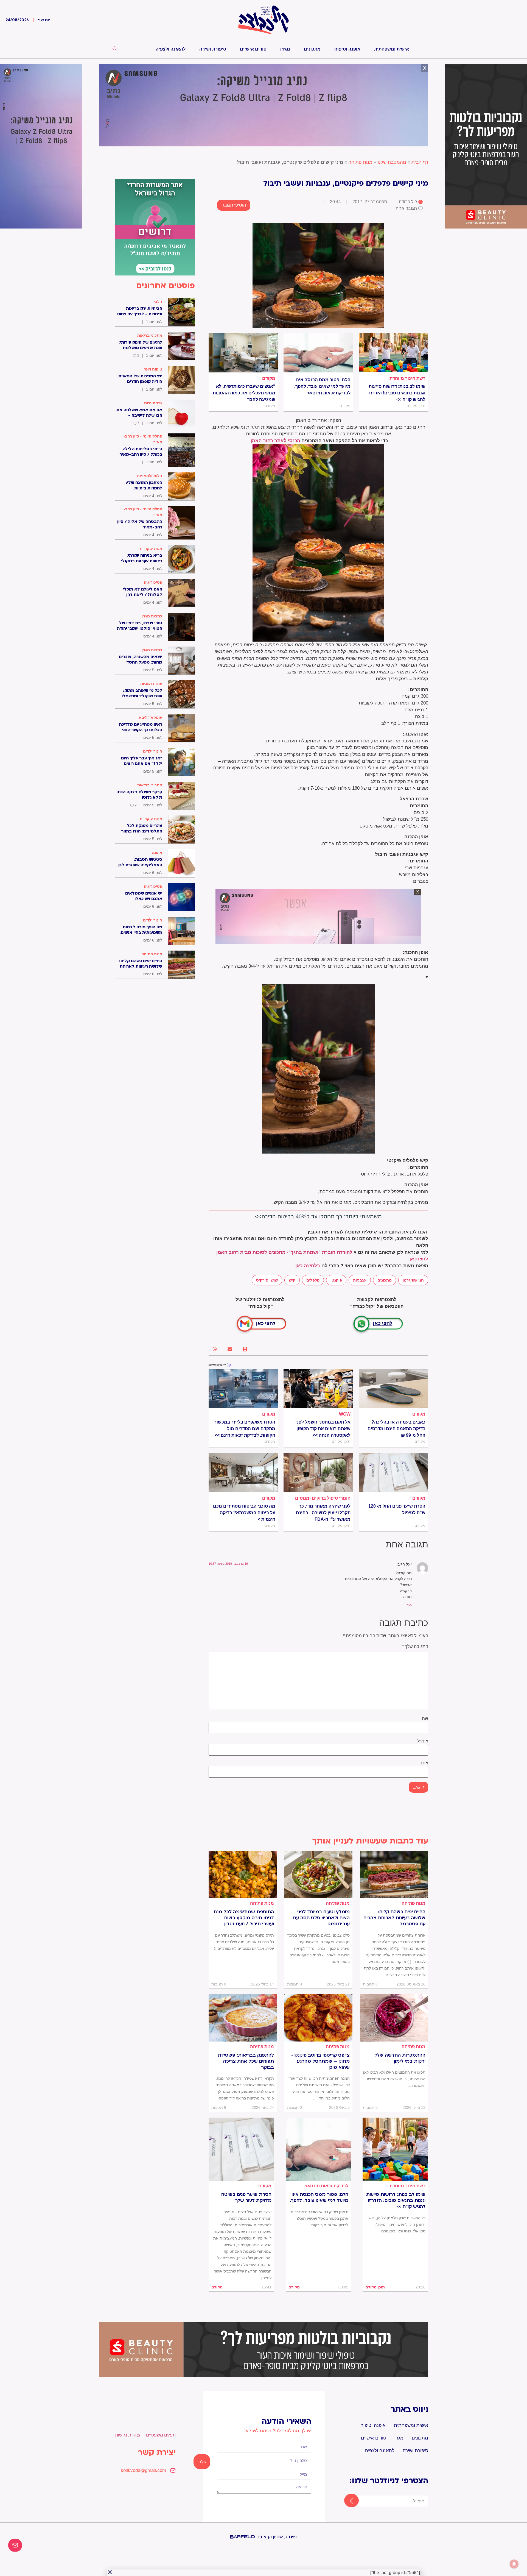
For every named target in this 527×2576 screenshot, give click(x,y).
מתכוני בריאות (150, 335)
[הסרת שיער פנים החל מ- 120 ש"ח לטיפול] (393, 1472)
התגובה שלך (415, 1647)
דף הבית (420, 162)
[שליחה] (347, 2501)
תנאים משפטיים (161, 2435)
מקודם (269, 378)
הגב (409, 1605)
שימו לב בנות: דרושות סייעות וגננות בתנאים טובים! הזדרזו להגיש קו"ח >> (397, 393)
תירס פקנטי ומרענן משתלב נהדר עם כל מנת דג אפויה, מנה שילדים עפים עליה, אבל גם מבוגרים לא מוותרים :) (244, 1942)
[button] (245, 1349)
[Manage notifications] (514, 2564)
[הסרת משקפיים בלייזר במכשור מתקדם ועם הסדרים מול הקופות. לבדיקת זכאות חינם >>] (243, 1389)
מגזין (285, 49)
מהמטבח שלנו (392, 162)
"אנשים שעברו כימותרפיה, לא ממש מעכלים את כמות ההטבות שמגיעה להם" (244, 393)
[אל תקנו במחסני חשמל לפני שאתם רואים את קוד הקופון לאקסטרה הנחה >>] (318, 1389)
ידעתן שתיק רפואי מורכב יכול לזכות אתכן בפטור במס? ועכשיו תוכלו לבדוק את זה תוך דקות (319, 2218)
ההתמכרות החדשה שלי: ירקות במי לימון (400, 2058)
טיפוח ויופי (153, 369)
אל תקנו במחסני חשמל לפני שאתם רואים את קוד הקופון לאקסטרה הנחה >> (323, 1429)
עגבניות (360, 1280)
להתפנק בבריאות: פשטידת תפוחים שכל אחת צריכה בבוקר (246, 2061)
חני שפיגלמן (413, 1280)
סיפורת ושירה (213, 49)
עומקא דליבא (151, 717)
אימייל (423, 1741)
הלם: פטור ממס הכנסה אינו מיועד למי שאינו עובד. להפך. (319, 2198)
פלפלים (313, 1280)
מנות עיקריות (151, 548)
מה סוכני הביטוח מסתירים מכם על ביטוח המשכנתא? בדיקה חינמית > (244, 1513)
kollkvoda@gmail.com (143, 2470)
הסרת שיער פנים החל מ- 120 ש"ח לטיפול (397, 1509)
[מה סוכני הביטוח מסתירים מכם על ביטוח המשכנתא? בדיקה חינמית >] (243, 1472)
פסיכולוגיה (153, 582)
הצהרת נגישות (128, 2435)
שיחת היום (153, 403)
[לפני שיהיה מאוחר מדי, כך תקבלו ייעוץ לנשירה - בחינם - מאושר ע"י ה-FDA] (318, 1472)
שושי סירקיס (267, 1280)
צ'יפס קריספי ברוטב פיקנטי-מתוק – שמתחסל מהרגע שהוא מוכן (320, 2061)
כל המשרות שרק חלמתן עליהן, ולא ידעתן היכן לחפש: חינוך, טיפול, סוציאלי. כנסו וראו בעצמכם (397, 2224)
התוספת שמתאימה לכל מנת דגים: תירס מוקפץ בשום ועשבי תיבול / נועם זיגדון (244, 1918)
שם (425, 1719)
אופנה (157, 853)
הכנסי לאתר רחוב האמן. (275, 441)
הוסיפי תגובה (234, 205)
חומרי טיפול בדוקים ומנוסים (323, 1498)
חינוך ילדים (153, 751)
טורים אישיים (253, 49)
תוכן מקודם (375, 2287)
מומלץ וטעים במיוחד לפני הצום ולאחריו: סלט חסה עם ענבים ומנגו (321, 1918)
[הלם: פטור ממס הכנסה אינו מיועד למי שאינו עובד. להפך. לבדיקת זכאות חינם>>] (318, 353)
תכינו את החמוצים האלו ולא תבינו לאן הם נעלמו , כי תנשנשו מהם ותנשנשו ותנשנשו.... (394, 2079)
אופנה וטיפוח (347, 49)
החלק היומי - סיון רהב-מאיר (143, 439)
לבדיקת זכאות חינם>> (327, 2186)
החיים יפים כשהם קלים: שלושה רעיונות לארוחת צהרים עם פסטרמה (394, 1918)
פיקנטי (336, 1280)
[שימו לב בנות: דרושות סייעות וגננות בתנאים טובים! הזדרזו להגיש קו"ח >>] (393, 353)
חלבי (158, 302)
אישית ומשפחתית (392, 49)
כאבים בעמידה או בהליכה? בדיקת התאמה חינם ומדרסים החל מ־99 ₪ (396, 1429)
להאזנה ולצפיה (171, 49)
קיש (292, 1280)
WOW (345, 1414)
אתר (424, 1763)
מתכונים (312, 49)
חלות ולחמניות (150, 476)
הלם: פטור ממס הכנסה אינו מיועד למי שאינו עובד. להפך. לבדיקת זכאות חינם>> (322, 386)
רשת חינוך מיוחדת (407, 378)
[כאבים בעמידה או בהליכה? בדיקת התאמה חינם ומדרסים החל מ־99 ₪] (393, 1389)
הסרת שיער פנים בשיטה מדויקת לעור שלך (246, 2198)
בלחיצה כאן (308, 1266)
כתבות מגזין (152, 616)
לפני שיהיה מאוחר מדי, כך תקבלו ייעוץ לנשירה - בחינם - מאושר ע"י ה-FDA (322, 1513)
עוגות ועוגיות (151, 684)
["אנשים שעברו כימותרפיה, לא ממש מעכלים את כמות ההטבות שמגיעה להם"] (243, 353)
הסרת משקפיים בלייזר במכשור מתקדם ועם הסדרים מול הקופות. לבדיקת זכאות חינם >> (245, 1429)
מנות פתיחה (360, 162)
